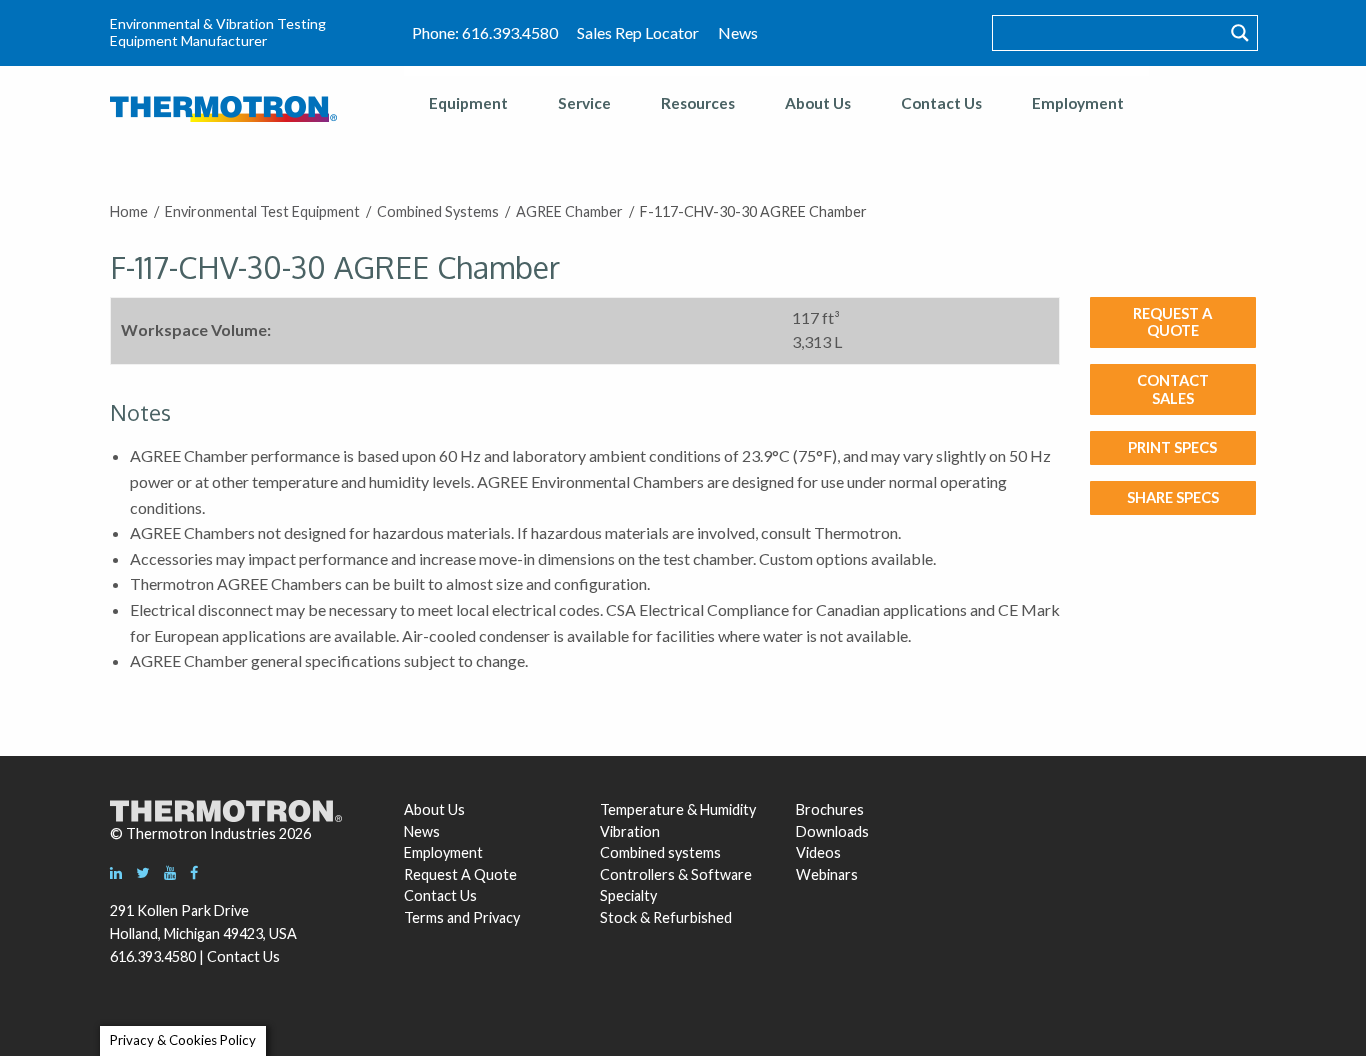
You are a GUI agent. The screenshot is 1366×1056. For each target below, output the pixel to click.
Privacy (496, 917)
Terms (424, 917)
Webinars (827, 874)
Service (584, 103)
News (738, 32)
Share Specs (1173, 497)
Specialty (628, 895)
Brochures (830, 809)
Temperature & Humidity (678, 809)
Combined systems (660, 852)
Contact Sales (1173, 389)
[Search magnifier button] (1240, 33)
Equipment (468, 103)
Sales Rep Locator (638, 32)
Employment (1078, 103)
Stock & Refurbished (666, 917)
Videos (818, 852)
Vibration (630, 831)
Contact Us (941, 103)
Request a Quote (1172, 322)
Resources (698, 103)
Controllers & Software (676, 874)
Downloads (830, 831)
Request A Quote (460, 874)
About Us (818, 103)
